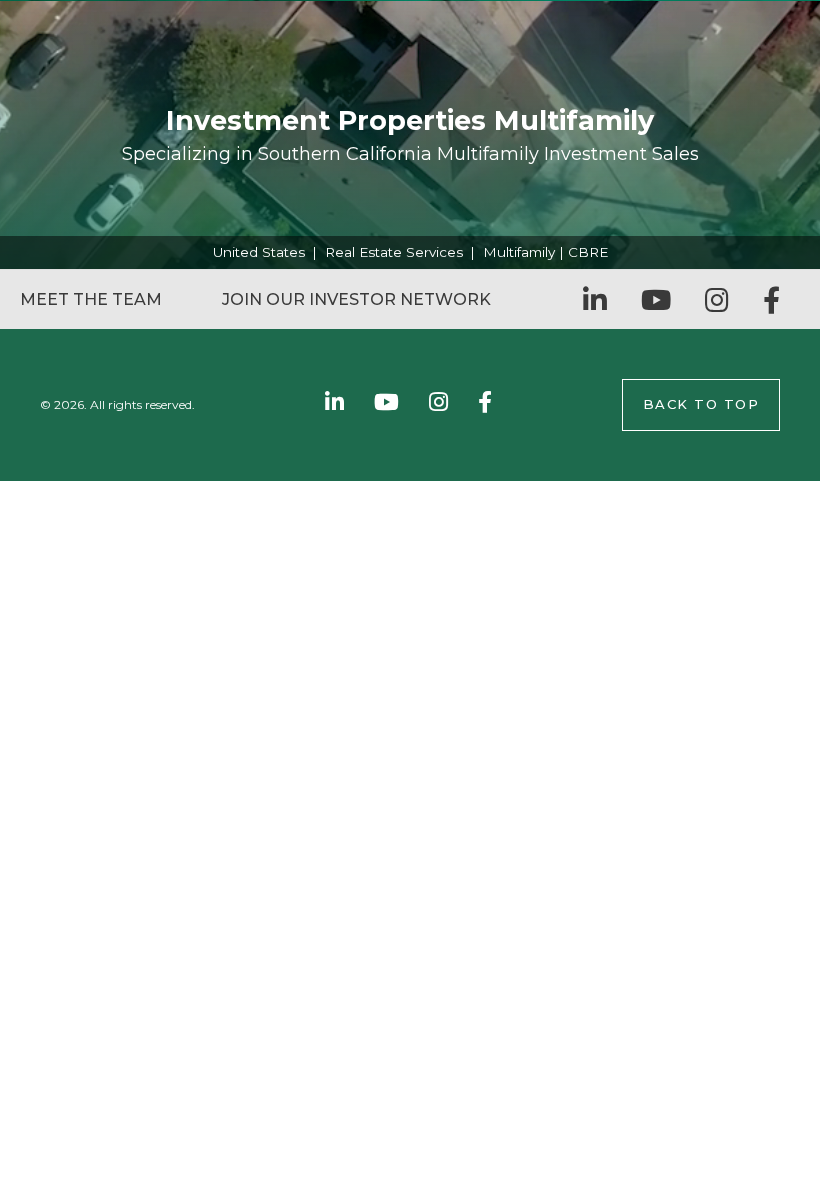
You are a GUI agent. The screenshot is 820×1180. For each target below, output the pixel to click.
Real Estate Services (394, 252)
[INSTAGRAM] (717, 299)
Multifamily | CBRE (545, 252)
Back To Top (701, 404)
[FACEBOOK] (771, 299)
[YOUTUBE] (656, 299)
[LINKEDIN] (595, 299)
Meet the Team (91, 299)
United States (259, 252)
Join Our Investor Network (356, 299)
